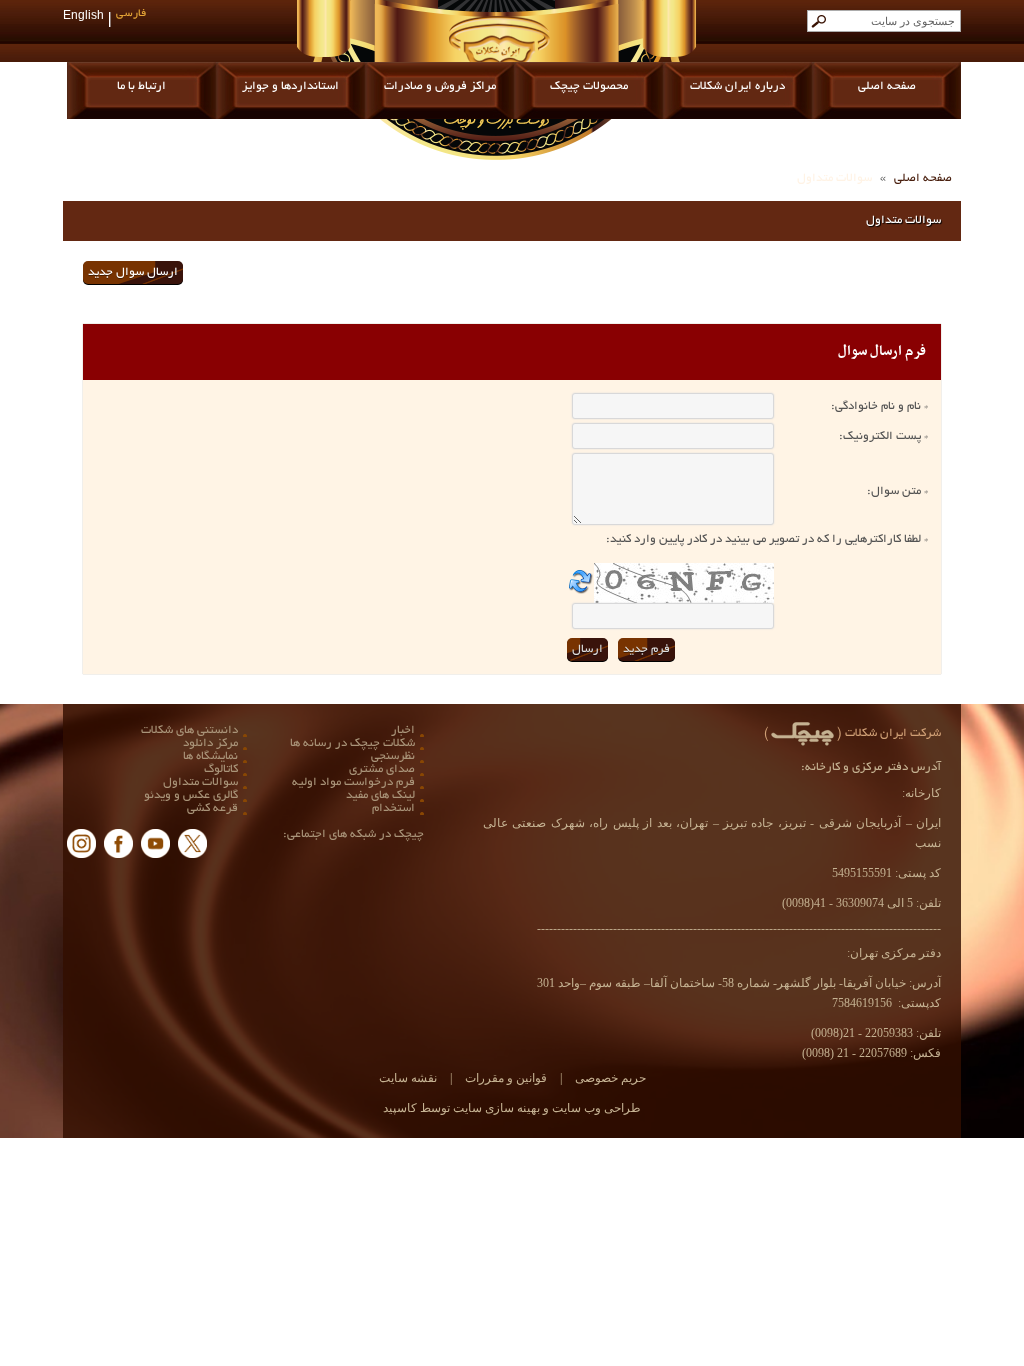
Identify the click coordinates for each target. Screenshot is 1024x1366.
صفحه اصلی (887, 86)
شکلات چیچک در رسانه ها (352, 743)
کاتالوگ (221, 769)
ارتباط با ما (141, 86)
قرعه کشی (212, 808)
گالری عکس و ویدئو (191, 795)
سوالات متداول (200, 782)
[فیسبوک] (118, 843)
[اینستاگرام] (81, 843)
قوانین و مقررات (504, 1078)
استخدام (393, 808)
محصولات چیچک (589, 86)
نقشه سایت (408, 1078)
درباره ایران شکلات (737, 86)
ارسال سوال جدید (133, 272)
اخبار (403, 730)
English (83, 17)
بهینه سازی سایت (495, 1108)
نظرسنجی (393, 756)
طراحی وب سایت (595, 1108)
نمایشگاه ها (210, 756)
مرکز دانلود (210, 743)
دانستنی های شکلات (189, 730)
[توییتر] (192, 843)
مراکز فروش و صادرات (440, 86)
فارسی (131, 14)
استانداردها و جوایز (290, 86)
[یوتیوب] (155, 843)
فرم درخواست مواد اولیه (353, 782)
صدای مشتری (382, 769)
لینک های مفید (380, 795)
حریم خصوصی (610, 1078)
